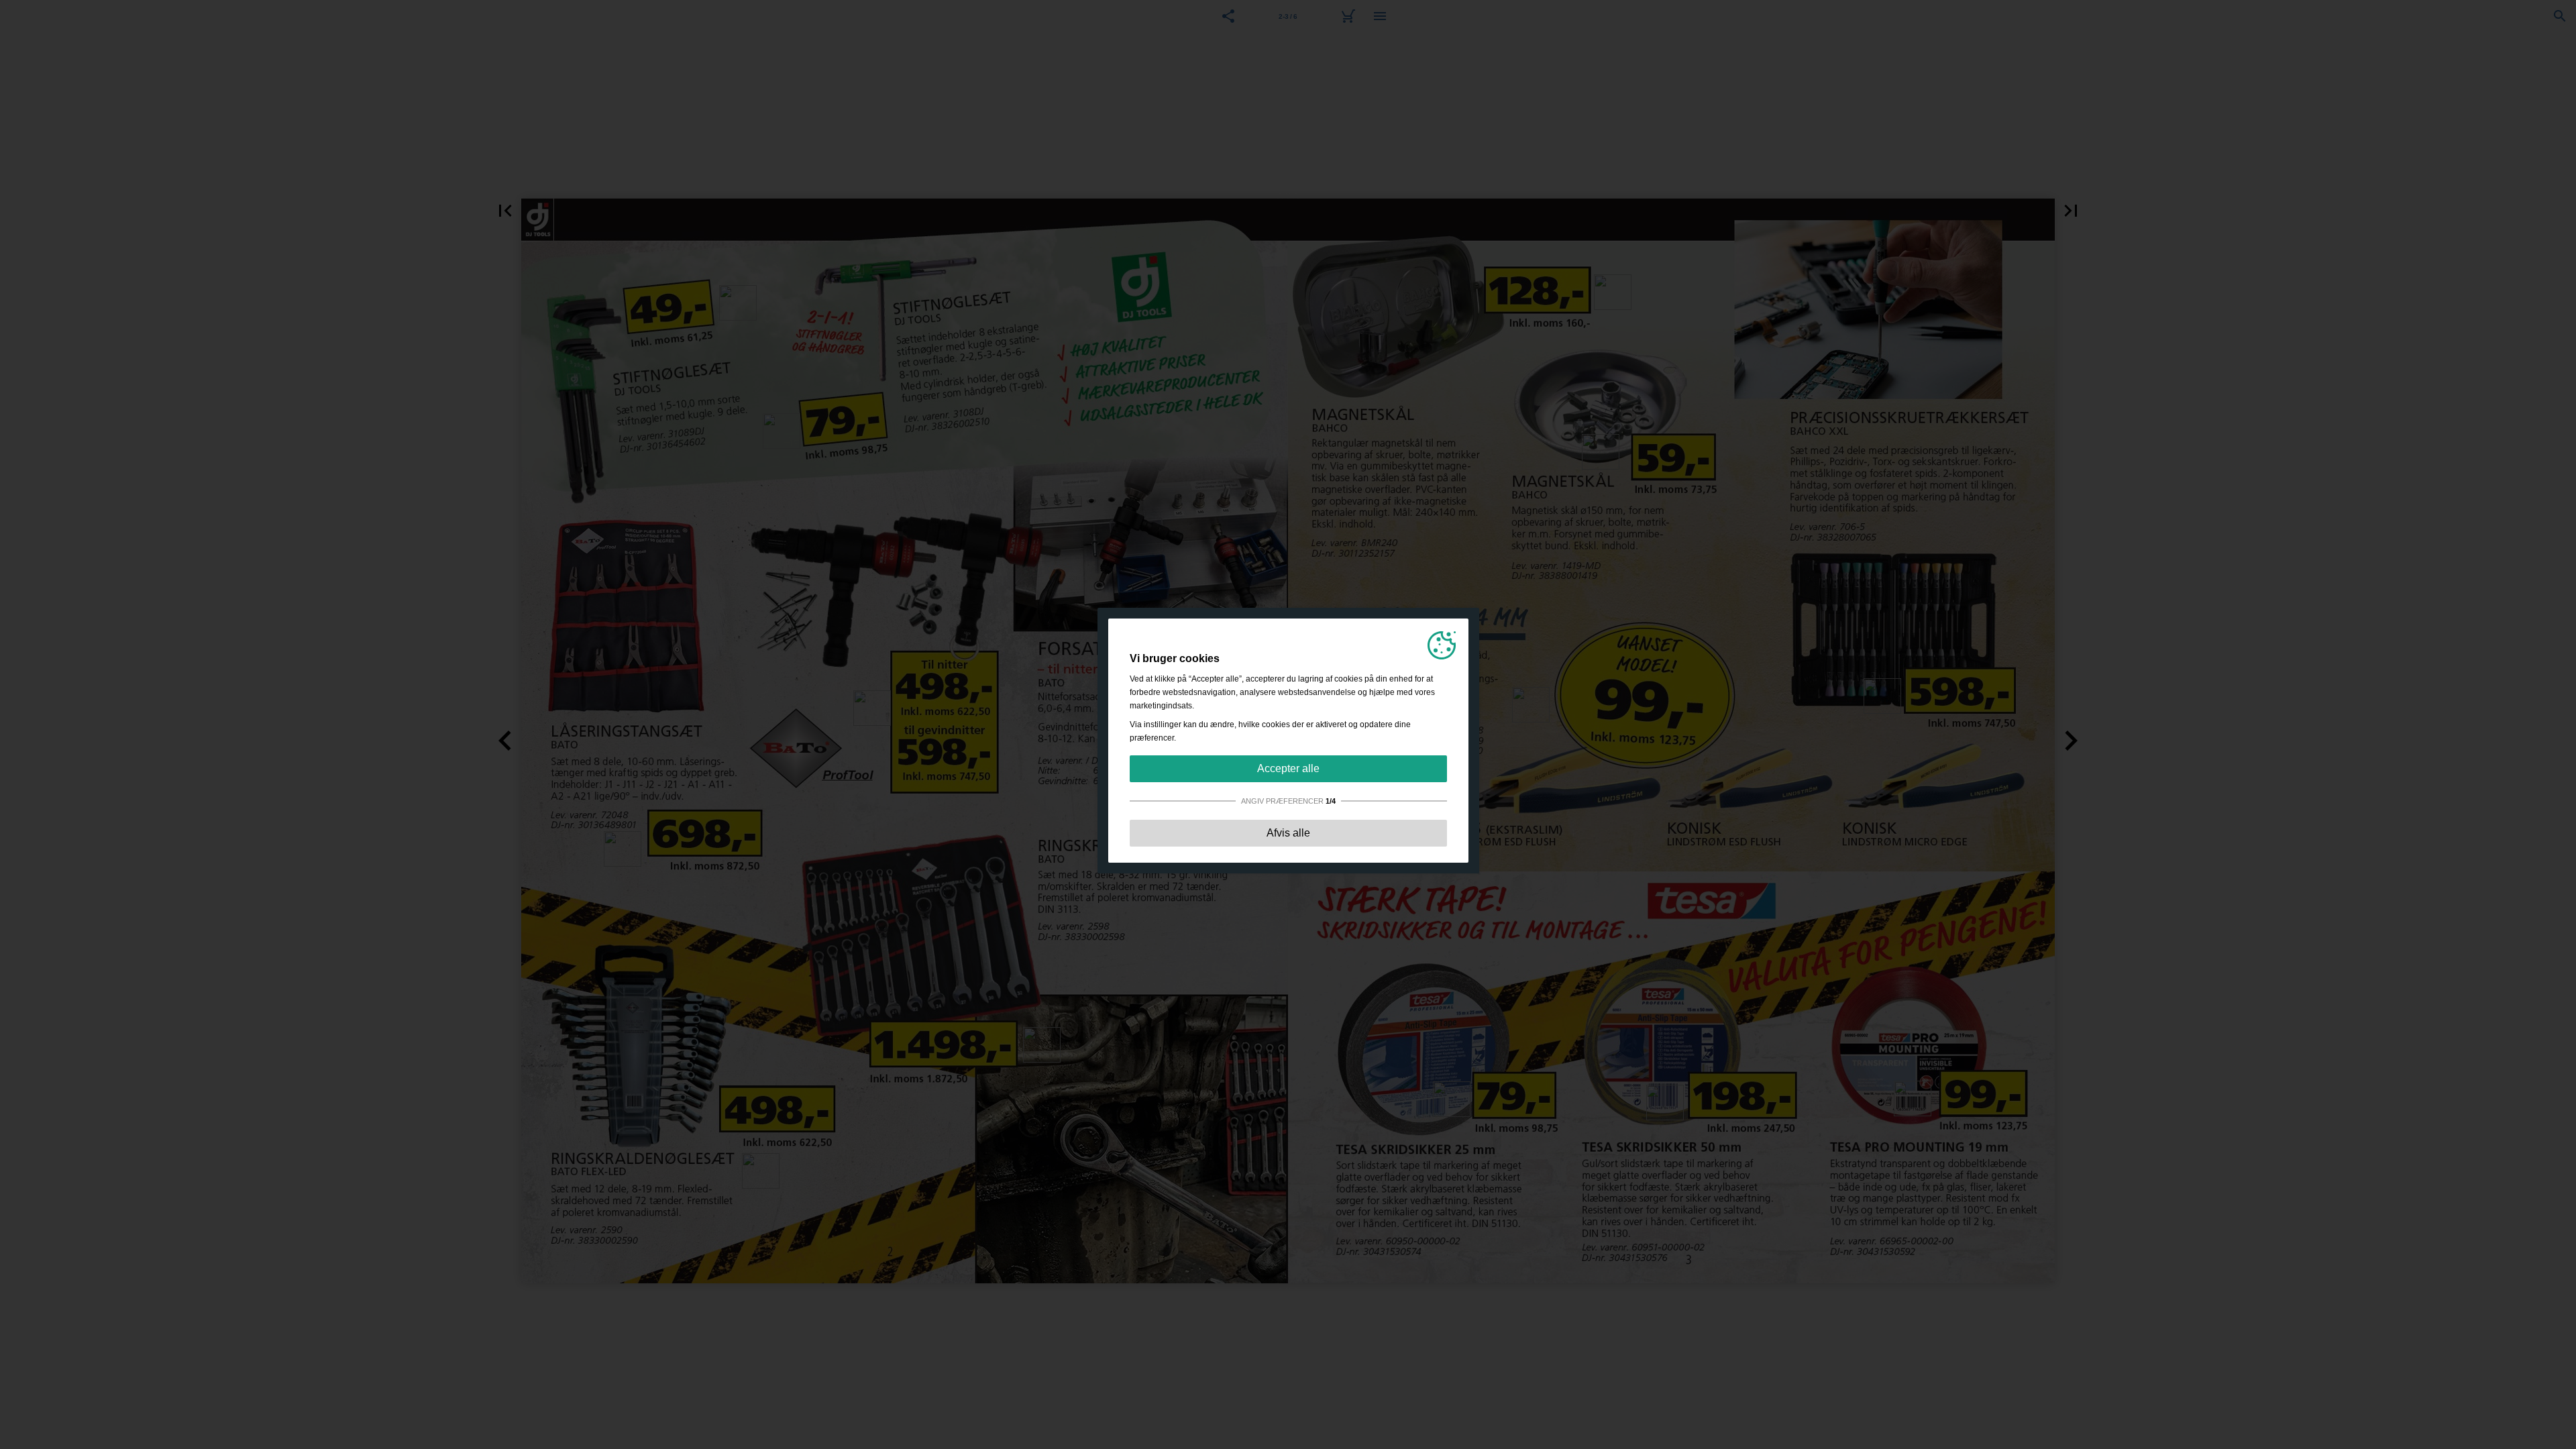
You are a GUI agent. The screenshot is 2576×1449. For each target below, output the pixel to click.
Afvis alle (1288, 833)
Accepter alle (1288, 768)
